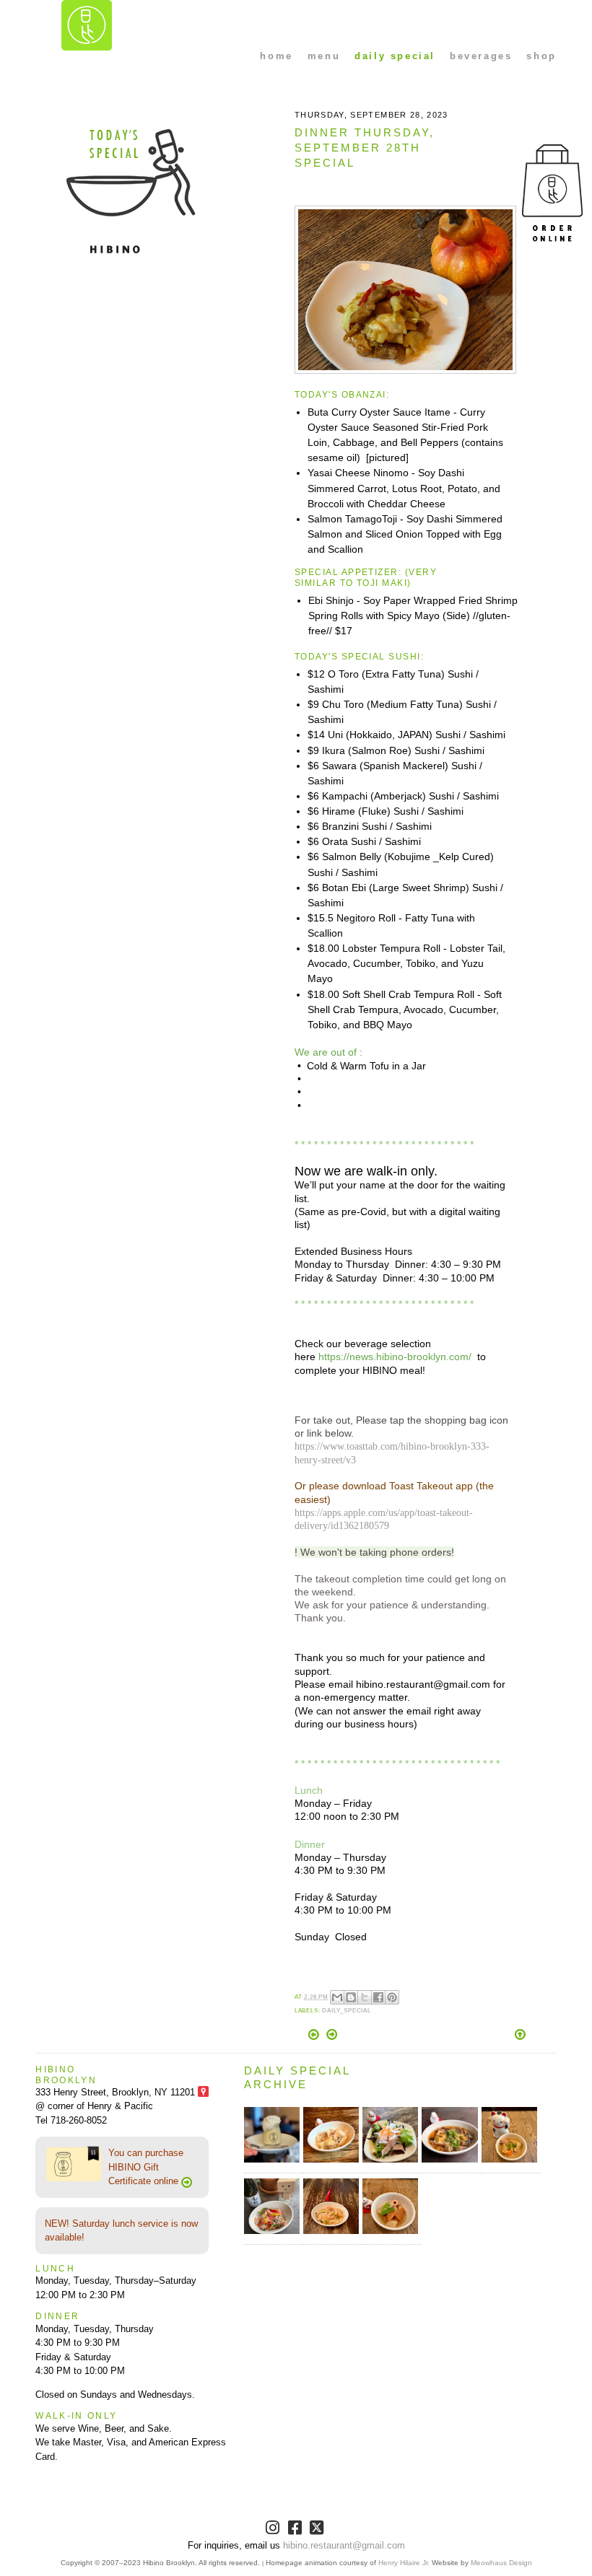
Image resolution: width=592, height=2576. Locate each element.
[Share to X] (365, 1997)
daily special (395, 56)
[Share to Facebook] (378, 1997)
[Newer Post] (315, 2037)
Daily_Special (347, 2011)
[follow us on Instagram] (274, 2530)
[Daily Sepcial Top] (520, 2036)
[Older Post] (332, 2037)
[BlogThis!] (351, 1997)
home (276, 56)
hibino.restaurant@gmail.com (344, 2545)
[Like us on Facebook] (296, 2530)
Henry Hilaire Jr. (404, 2563)
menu (324, 56)
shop (541, 56)
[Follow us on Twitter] (318, 2530)
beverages (481, 56)
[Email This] (337, 1997)
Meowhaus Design (501, 2563)
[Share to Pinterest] (392, 1997)
